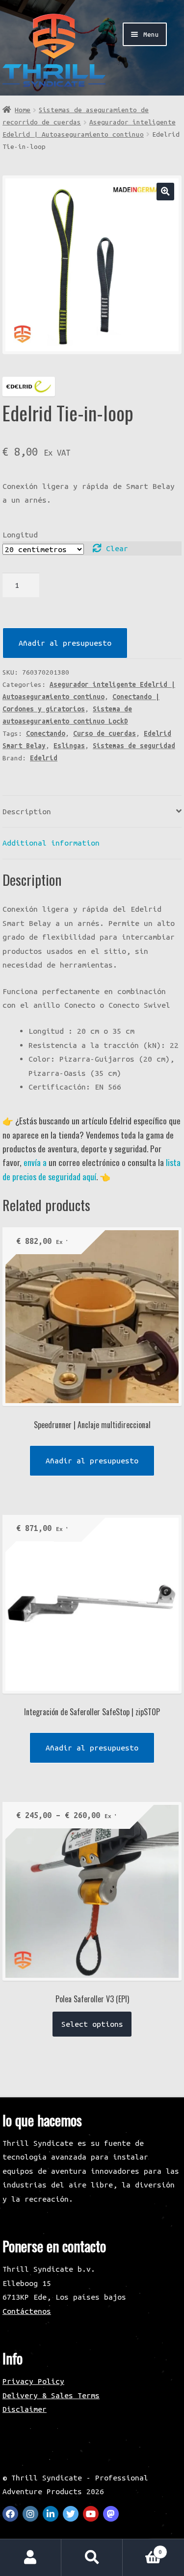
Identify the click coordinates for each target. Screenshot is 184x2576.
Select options (92, 2024)
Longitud (20, 535)
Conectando (46, 733)
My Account (31, 2558)
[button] (165, 191)
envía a (35, 1162)
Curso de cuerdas (105, 733)
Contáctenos (27, 2311)
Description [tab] (27, 811)
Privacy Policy (33, 2381)
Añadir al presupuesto (65, 643)
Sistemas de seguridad (134, 746)
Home (23, 110)
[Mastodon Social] (111, 2514)
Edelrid (44, 758)
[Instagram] (30, 2514)
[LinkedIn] (51, 2514)
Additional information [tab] (51, 843)
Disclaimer (25, 2409)
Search (92, 2558)
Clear (117, 548)
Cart (142, 2548)
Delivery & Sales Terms (51, 2395)
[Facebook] (10, 2514)
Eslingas (69, 746)
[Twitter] (71, 2514)
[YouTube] (91, 2514)
